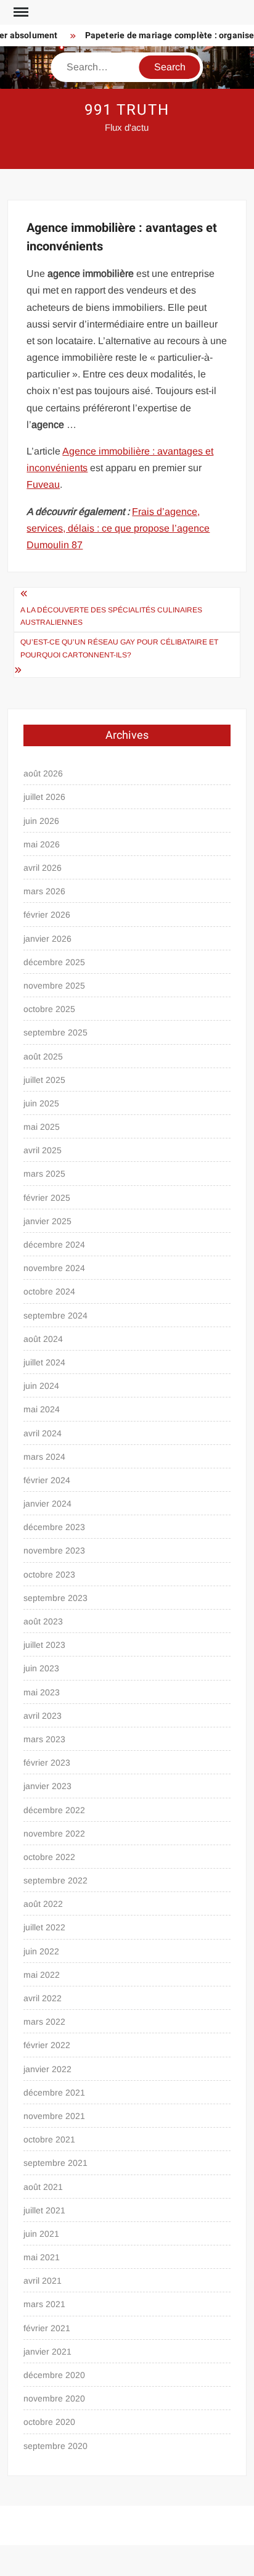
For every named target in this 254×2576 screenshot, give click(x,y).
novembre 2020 (54, 2398)
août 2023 (43, 1621)
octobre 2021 (49, 2139)
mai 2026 (42, 844)
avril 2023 (43, 1716)
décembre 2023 (54, 1527)
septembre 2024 (55, 1315)
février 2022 (47, 2045)
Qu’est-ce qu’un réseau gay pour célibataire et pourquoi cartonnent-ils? (119, 648)
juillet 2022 (44, 1927)
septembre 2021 (55, 2163)
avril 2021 (43, 2281)
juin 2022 (41, 1951)
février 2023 (47, 1763)
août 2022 (43, 1904)
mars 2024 (44, 1457)
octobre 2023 (49, 1574)
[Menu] (20, 12)
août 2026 (43, 773)
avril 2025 (43, 1150)
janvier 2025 (47, 1221)
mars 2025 (44, 1174)
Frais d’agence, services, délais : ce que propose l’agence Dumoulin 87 (118, 528)
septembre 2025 (55, 1032)
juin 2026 (41, 821)
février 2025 (47, 1198)
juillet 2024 (44, 1362)
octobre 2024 (49, 1291)
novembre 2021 (54, 2116)
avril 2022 (43, 1998)
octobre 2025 (49, 1009)
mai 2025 (42, 1127)
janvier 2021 (47, 2352)
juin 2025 (41, 1103)
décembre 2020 (54, 2375)
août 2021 (43, 2187)
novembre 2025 (54, 986)
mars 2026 (44, 891)
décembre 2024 (54, 1245)
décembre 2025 (54, 962)
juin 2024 (41, 1386)
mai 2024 (42, 1409)
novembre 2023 (54, 1550)
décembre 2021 (54, 2092)
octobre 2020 (49, 2422)
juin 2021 (41, 2234)
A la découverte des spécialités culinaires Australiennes (111, 616)
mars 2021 (44, 2304)
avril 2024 (43, 1433)
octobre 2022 (49, 1857)
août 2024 (43, 1339)
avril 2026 (43, 868)
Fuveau (43, 484)
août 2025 (43, 1056)
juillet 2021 (44, 2210)
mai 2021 (42, 2257)
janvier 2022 (47, 2069)
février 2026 (47, 915)
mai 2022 (42, 1975)
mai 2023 (42, 1692)
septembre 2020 (55, 2446)
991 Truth (127, 110)
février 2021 (47, 2328)
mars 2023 (44, 1739)
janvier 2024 (47, 1504)
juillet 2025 (44, 1080)
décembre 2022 (54, 1810)
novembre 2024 (54, 1268)
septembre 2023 (55, 1598)
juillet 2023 (44, 1645)
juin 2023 (41, 1668)
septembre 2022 (55, 1880)
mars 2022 (44, 2022)
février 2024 (47, 1480)
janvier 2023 (47, 1786)
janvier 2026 (47, 939)
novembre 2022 (54, 1833)
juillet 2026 (44, 797)
